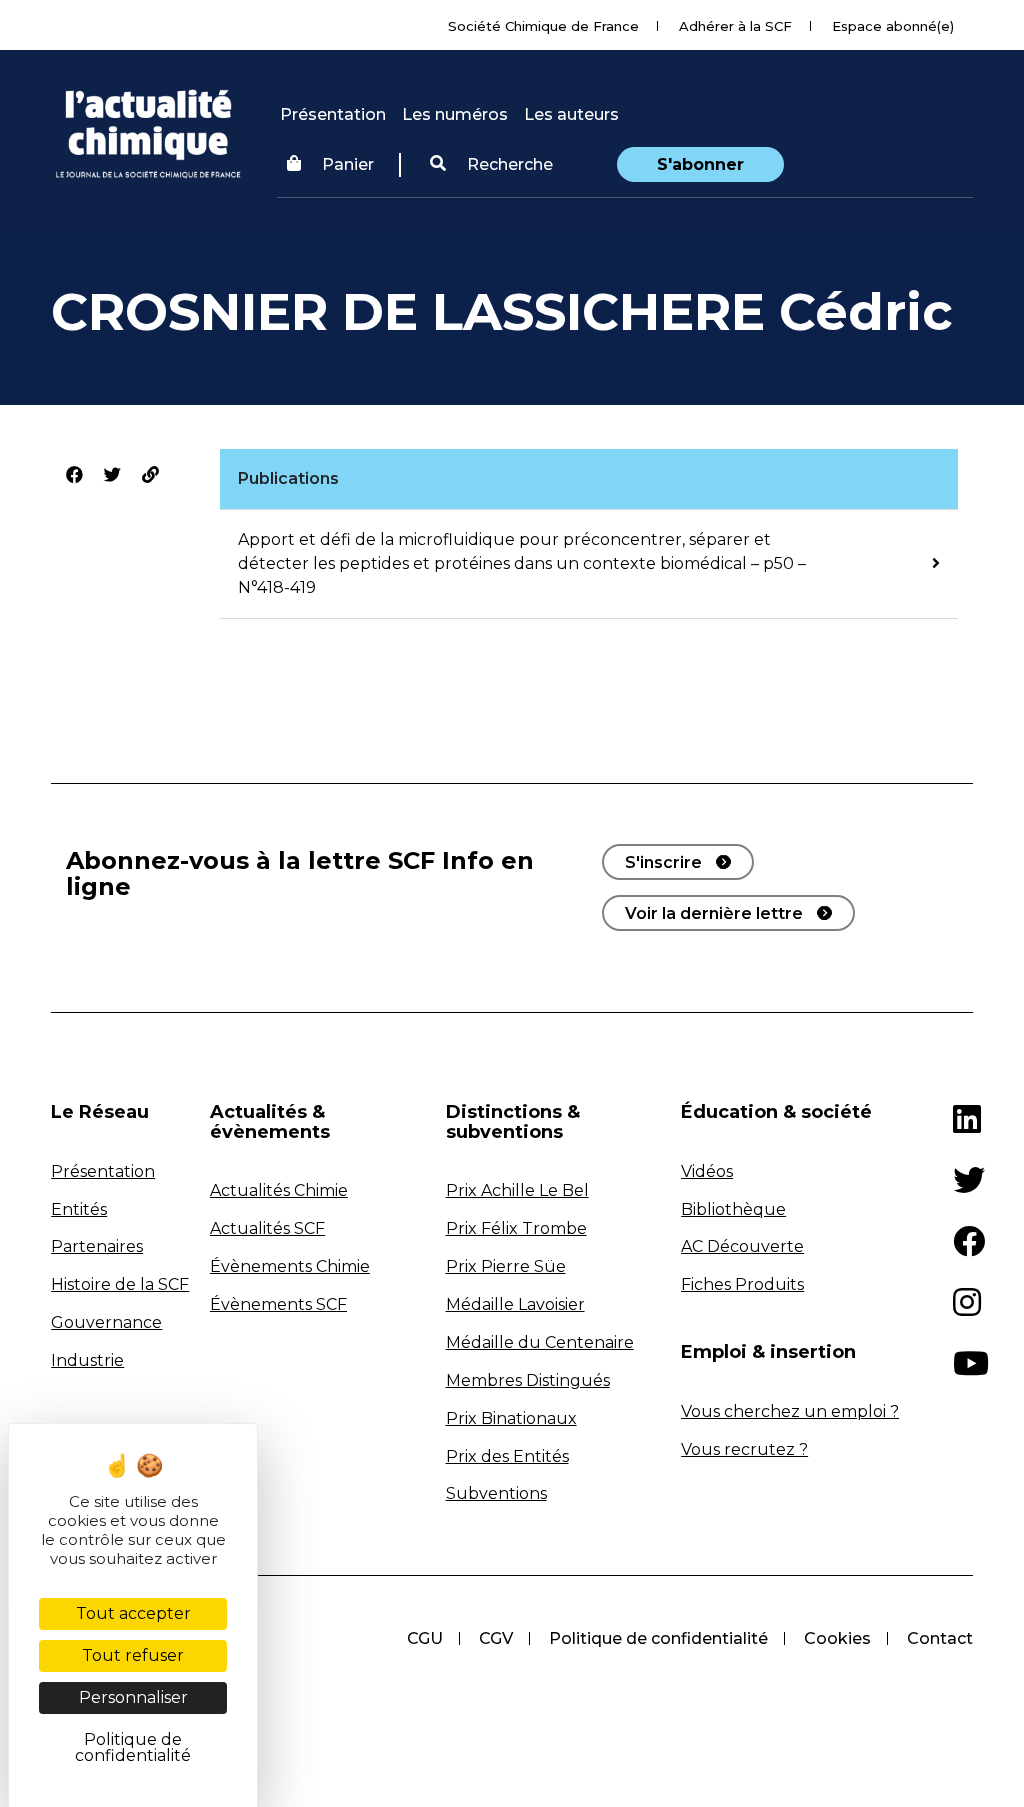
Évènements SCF (278, 1304)
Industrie (87, 1360)
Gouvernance (106, 1322)
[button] (491, 165)
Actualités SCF (267, 1228)
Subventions (496, 1493)
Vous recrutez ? (744, 1449)
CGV (496, 1638)
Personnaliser (133, 1697)
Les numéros (455, 114)
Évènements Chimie (290, 1266)
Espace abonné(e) (893, 26)
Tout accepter (133, 1613)
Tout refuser (133, 1655)
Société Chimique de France (543, 26)
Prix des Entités (507, 1456)
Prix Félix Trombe (516, 1228)
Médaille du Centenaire (540, 1342)
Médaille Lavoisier (515, 1304)
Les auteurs (571, 114)
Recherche (508, 164)
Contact (940, 1638)
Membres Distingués (528, 1380)
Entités (79, 1209)
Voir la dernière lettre (714, 913)
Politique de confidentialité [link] (133, 1747)
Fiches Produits (742, 1284)
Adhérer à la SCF (735, 26)
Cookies (837, 1638)
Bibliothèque (733, 1209)
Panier (348, 164)
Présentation (333, 114)
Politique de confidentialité (658, 1638)
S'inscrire (663, 862)
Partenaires (97, 1246)
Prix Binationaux (511, 1418)
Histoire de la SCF (120, 1284)
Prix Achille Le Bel (517, 1190)
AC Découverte (742, 1246)
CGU (425, 1638)
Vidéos (707, 1171)
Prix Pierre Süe (506, 1266)
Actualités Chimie (279, 1190)
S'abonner (700, 164)
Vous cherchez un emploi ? (790, 1411)
